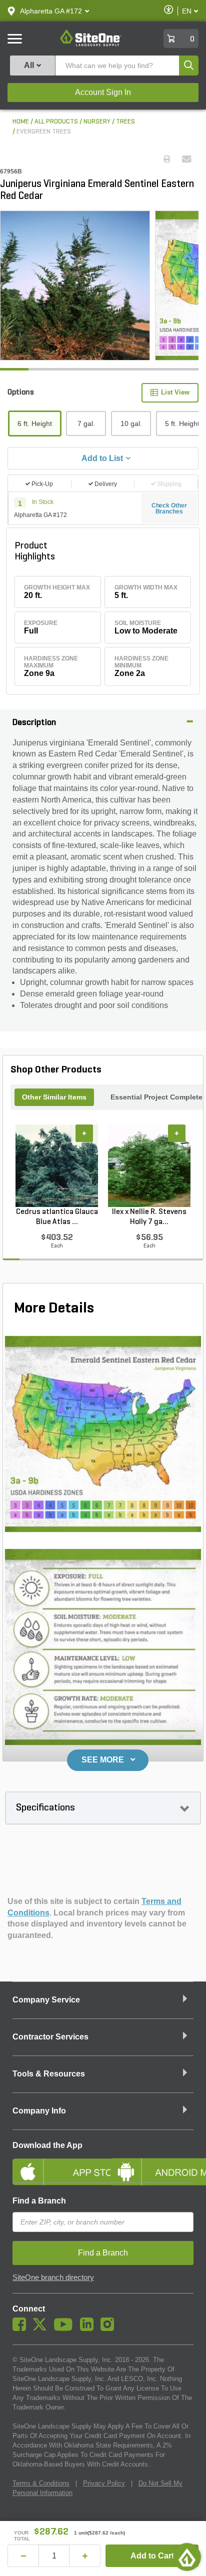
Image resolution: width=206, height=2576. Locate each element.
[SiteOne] (91, 44)
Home (21, 122)
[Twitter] (42, 2328)
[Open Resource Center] (187, 2557)
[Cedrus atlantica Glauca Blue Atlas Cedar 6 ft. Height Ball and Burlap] (57, 1166)
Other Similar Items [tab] (54, 1097)
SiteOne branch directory (53, 2277)
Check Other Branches (169, 508)
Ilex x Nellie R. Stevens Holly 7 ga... (149, 1217)
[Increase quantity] (85, 2556)
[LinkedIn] (89, 2328)
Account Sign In (103, 92)
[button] (51, 11)
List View (175, 392)
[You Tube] (66, 2328)
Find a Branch (39, 2201)
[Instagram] (110, 2328)
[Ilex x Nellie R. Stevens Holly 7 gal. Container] (149, 1166)
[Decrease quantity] (23, 2556)
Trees (125, 122)
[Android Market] (152, 2163)
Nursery (97, 122)
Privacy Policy (104, 2483)
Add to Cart (152, 2556)
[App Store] (54, 2163)
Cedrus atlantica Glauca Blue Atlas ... (57, 1217)
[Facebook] (22, 2328)
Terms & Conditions (41, 2483)
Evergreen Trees (44, 132)
